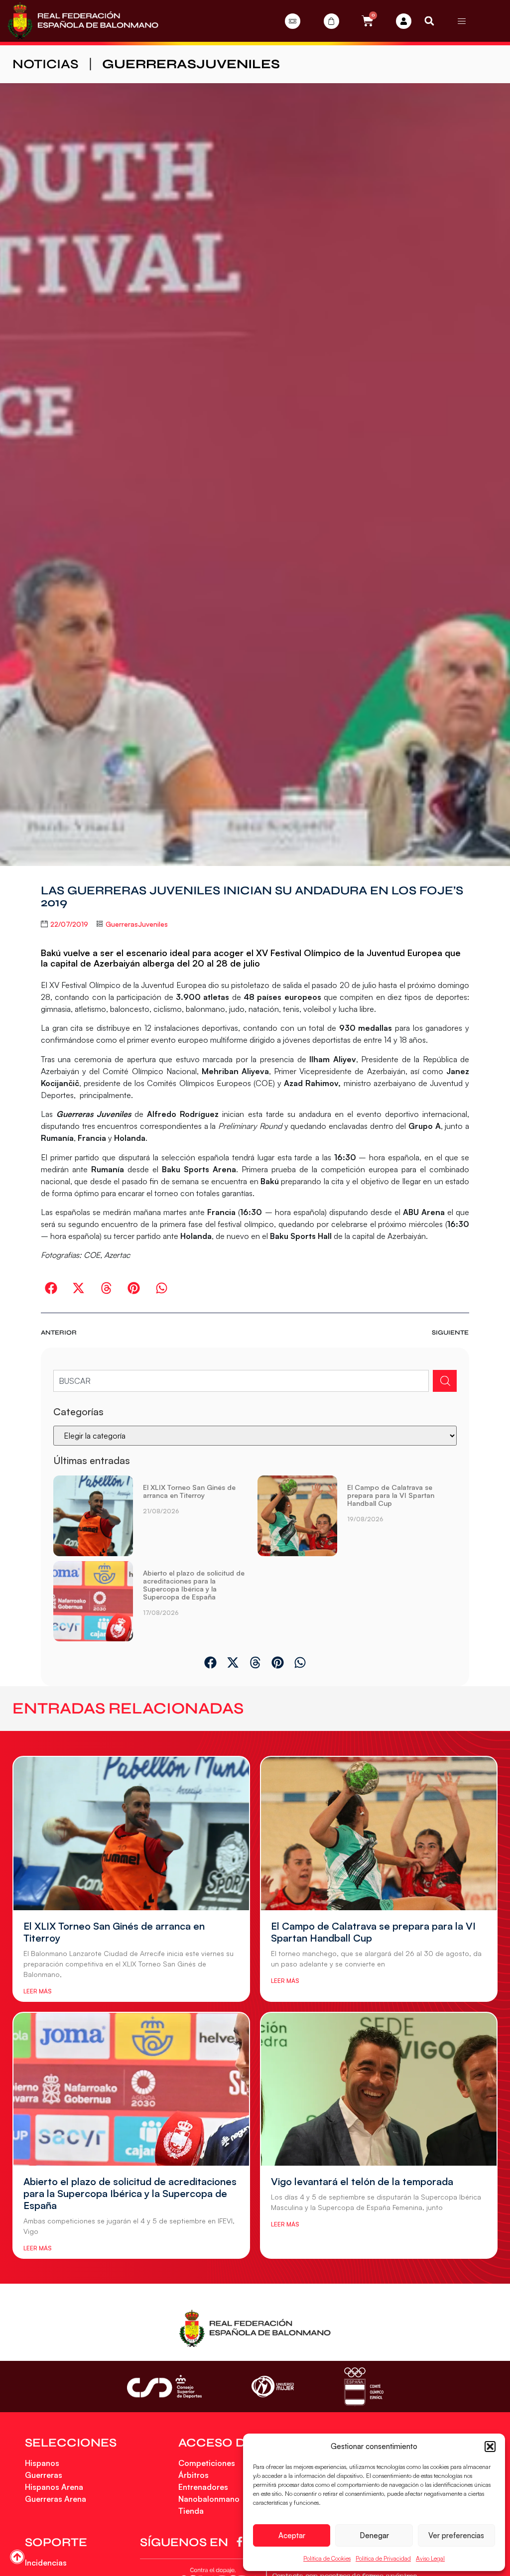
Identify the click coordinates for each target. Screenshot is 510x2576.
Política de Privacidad (383, 2558)
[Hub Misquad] (404, 21)
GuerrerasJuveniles (191, 64)
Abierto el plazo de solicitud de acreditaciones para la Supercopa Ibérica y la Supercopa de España (194, 1585)
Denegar (374, 2535)
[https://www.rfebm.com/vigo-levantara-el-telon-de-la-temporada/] (379, 2089)
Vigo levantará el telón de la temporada (362, 2181)
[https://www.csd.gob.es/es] (164, 2387)
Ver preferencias (456, 2535)
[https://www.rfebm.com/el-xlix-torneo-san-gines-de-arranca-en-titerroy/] (93, 1516)
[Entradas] (293, 21)
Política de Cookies (327, 2558)
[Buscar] (445, 1381)
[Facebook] (241, 2542)
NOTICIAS (46, 64)
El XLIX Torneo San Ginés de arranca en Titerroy (189, 1491)
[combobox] (241, 1381)
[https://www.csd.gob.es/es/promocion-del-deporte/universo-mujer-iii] (273, 2387)
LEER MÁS (37, 1991)
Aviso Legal (430, 2558)
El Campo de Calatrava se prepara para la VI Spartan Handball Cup (391, 1495)
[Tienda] (331, 21)
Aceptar (292, 2535)
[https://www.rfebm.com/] (83, 21)
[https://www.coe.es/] (364, 2387)
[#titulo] (17, 2557)
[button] (490, 2447)
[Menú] (462, 21)
